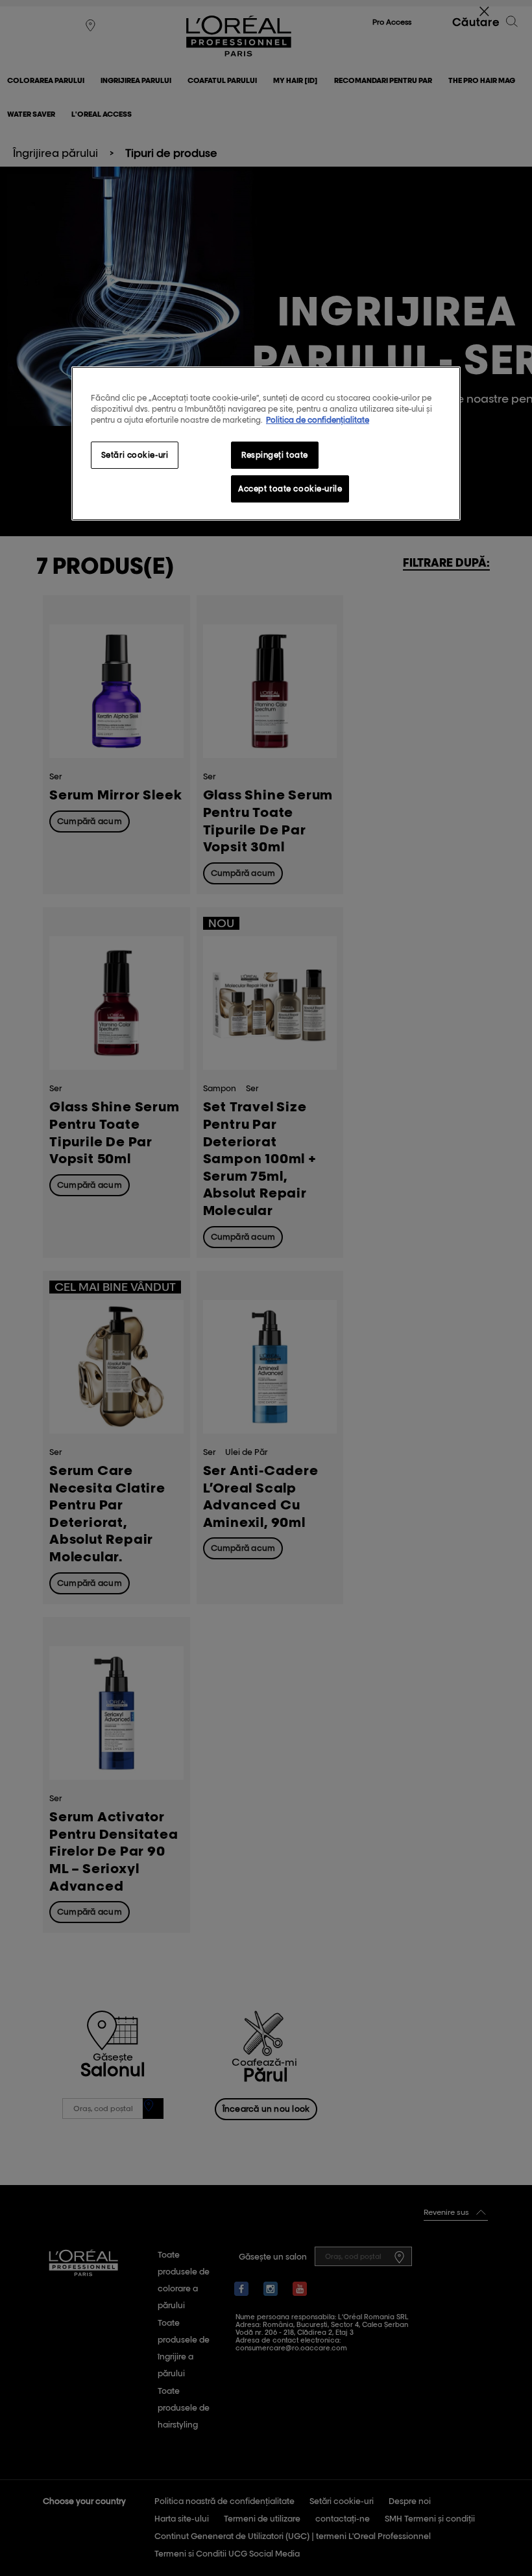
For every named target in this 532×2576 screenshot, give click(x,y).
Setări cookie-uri (135, 455)
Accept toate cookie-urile (290, 489)
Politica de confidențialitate (318, 420)
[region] (266, 443)
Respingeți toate (275, 455)
